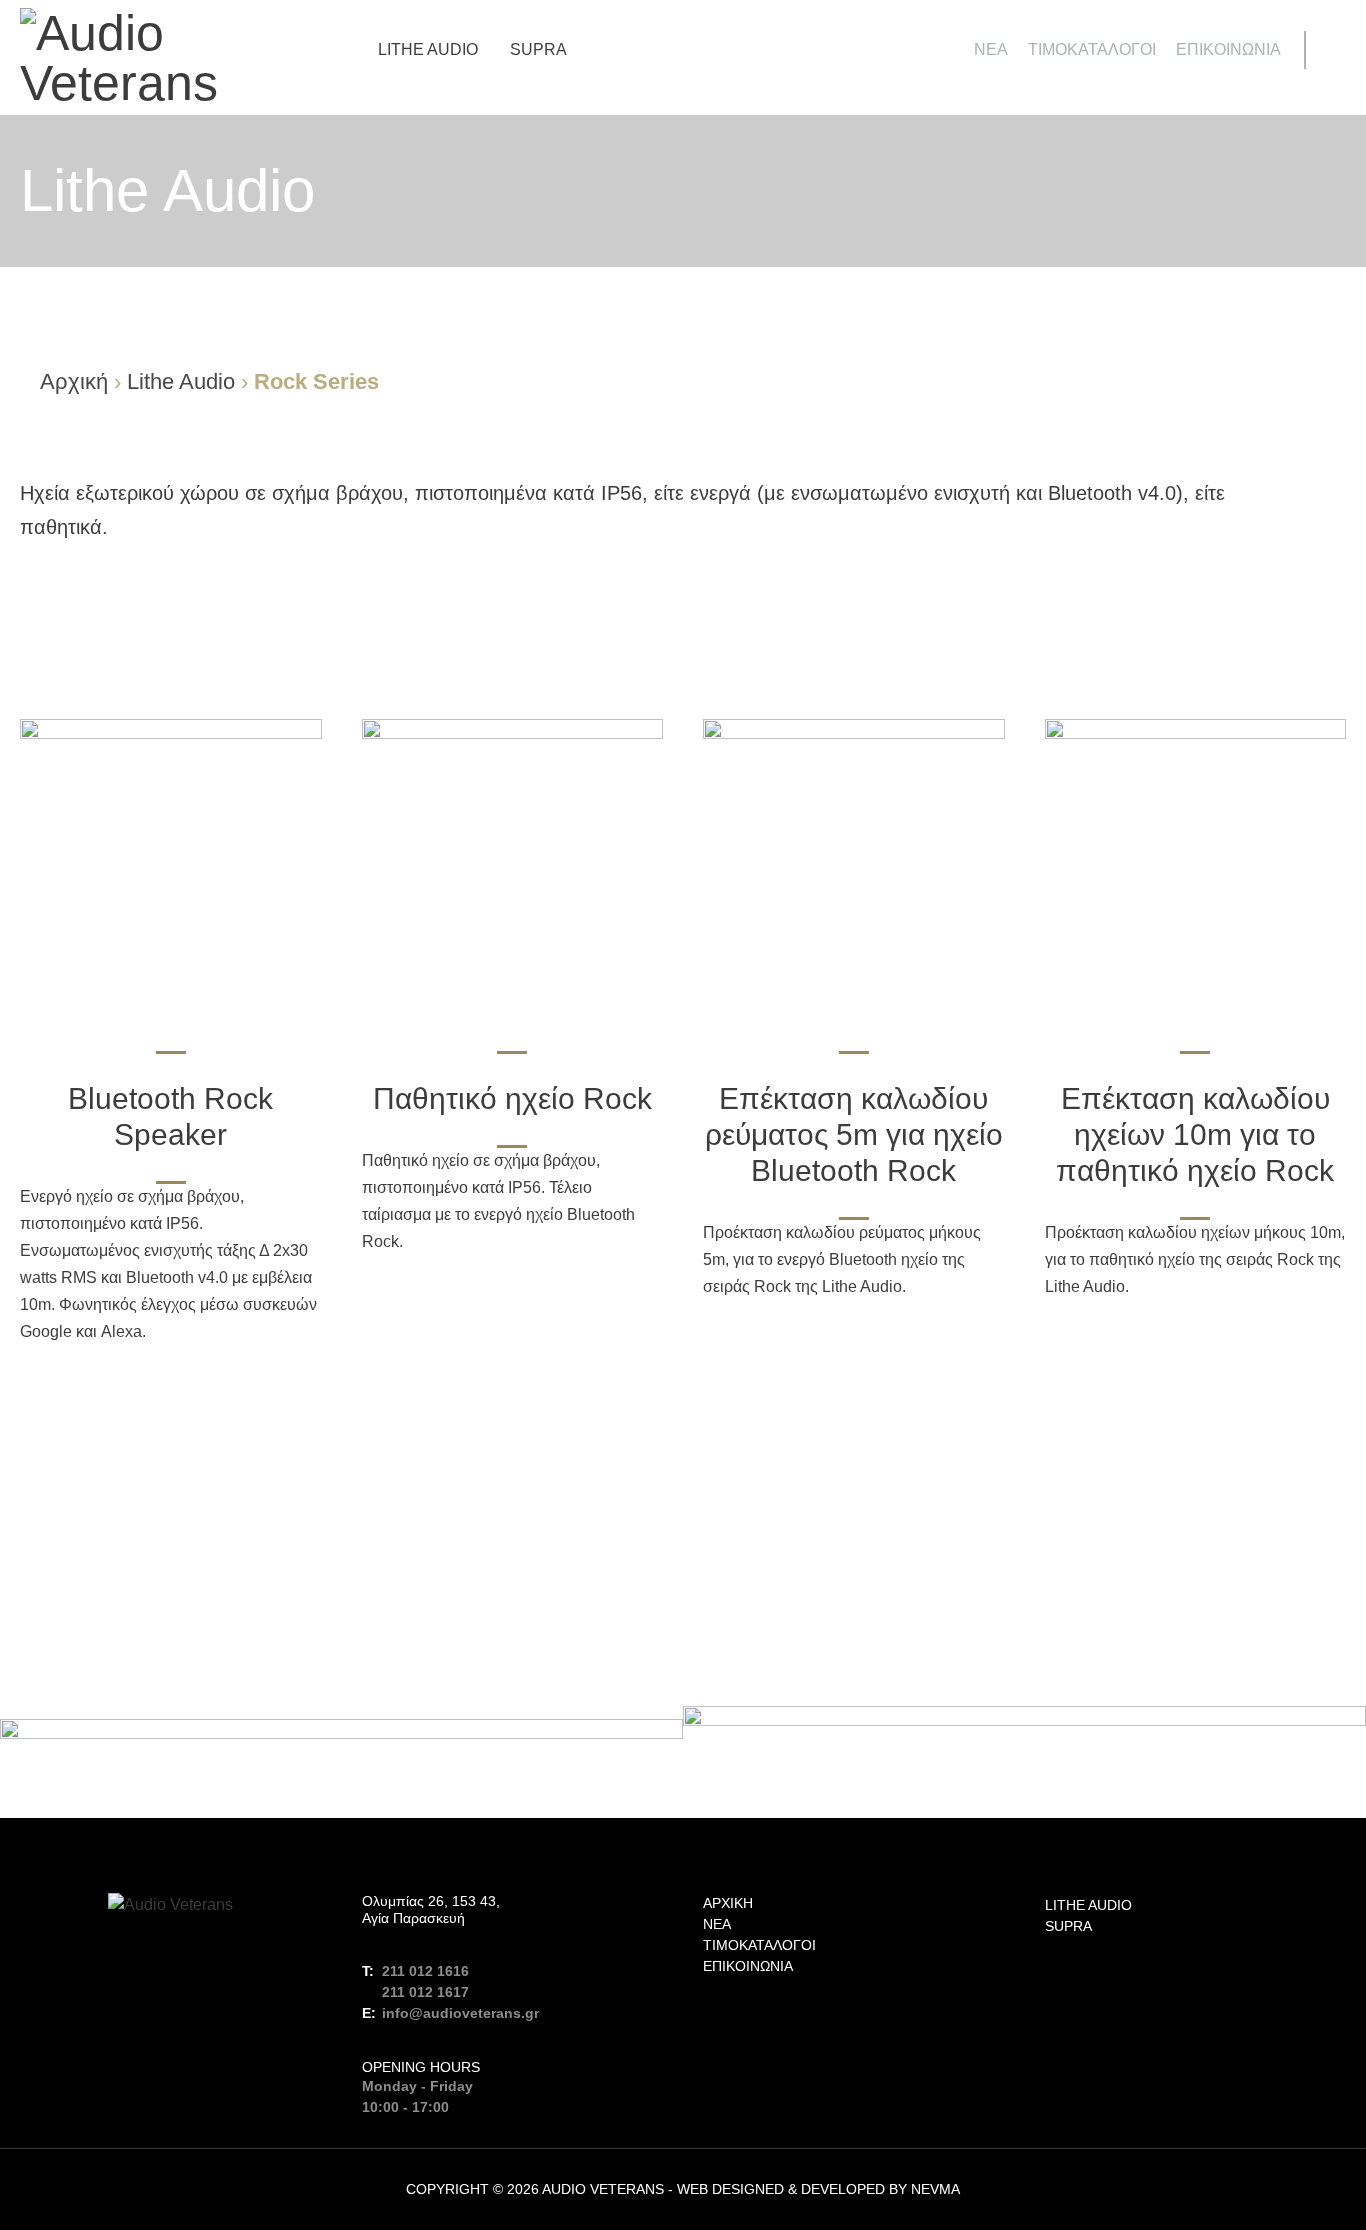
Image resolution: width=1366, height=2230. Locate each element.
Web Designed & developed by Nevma (818, 2189)
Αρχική (74, 381)
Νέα (991, 49)
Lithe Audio (428, 49)
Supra (538, 49)
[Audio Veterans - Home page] (171, 58)
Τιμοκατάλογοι (1092, 49)
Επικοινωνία (1228, 49)
